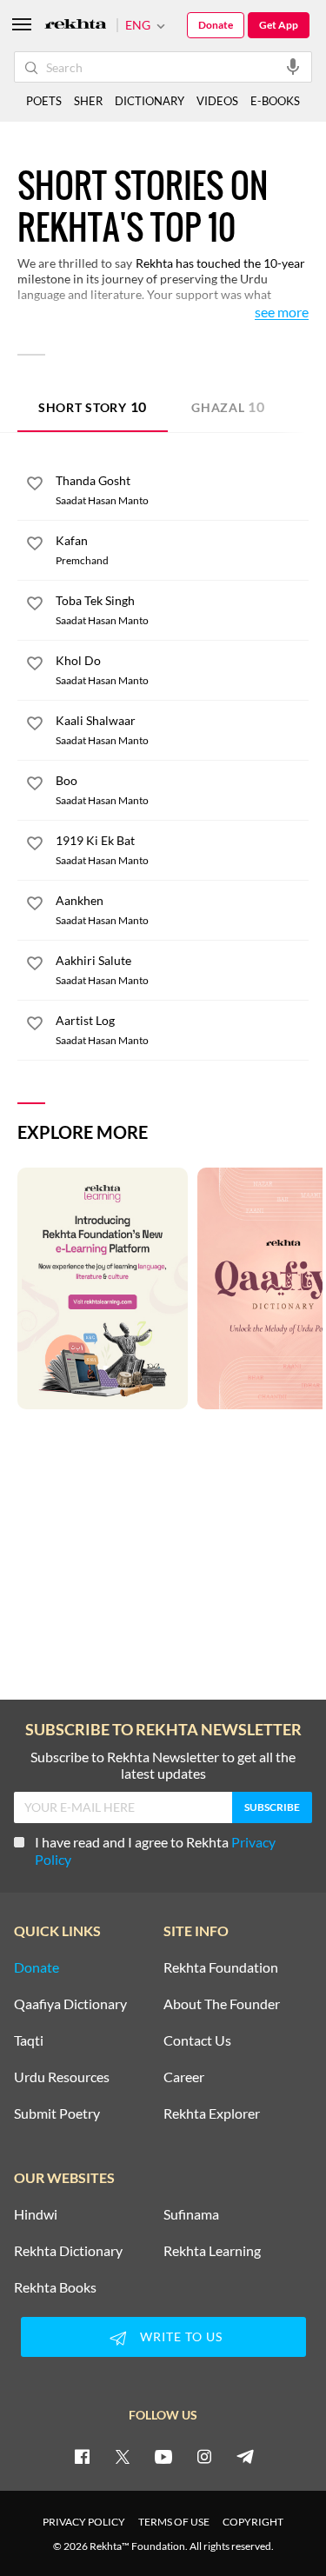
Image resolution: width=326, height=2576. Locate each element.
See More (282, 313)
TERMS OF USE (174, 2522)
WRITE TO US (181, 2336)
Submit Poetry (57, 2113)
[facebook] (82, 2456)
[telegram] (245, 2456)
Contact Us (197, 2040)
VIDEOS (217, 101)
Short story (93, 406)
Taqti (29, 2040)
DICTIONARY (150, 101)
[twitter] (123, 2456)
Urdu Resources (62, 2077)
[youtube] (163, 2456)
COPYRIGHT (253, 2522)
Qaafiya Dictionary (70, 2004)
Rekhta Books (55, 2287)
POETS (44, 101)
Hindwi (36, 2214)
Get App (279, 25)
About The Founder (222, 2004)
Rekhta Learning (212, 2251)
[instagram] (204, 2456)
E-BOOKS (275, 101)
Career (184, 2077)
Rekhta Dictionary (68, 2251)
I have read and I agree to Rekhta (155, 1850)
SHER (88, 101)
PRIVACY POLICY (84, 2522)
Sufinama (191, 2214)
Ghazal (228, 406)
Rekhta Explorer (212, 2113)
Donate (216, 25)
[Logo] (76, 26)
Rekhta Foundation (221, 1967)
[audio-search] (293, 66)
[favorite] (35, 486)
